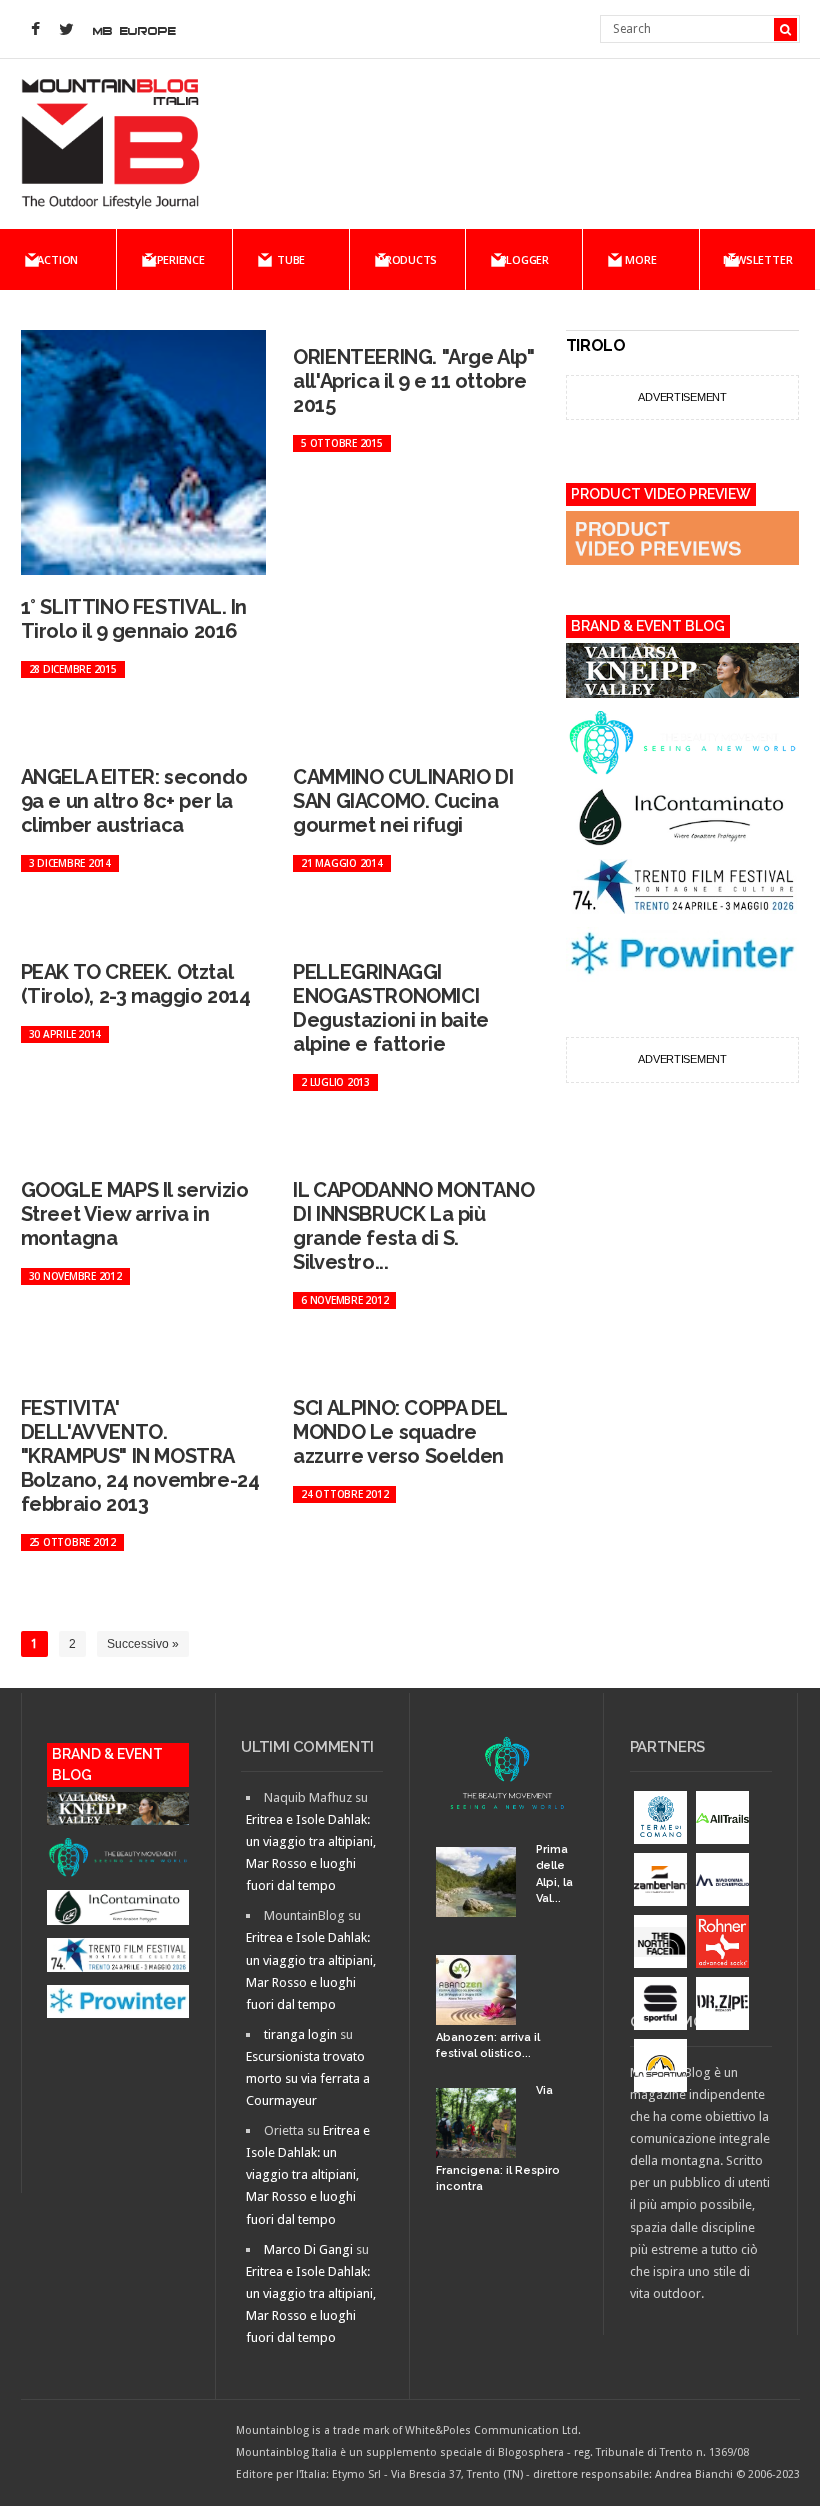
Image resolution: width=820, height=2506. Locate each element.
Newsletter (758, 259)
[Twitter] (67, 30)
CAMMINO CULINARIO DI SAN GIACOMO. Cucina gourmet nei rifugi (403, 801)
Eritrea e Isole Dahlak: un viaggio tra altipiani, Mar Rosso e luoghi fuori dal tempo (308, 2174)
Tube (291, 259)
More (640, 259)
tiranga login (300, 2034)
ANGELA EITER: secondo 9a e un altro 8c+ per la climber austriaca (134, 801)
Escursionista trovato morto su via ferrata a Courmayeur (308, 2078)
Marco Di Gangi (308, 2249)
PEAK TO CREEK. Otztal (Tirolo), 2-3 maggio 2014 (136, 984)
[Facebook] (36, 30)
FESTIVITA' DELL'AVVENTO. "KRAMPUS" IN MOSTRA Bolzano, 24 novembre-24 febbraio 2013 (140, 1456)
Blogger (524, 259)
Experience (174, 259)
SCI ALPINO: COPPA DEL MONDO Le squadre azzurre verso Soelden (400, 1432)
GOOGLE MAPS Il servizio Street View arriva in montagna (135, 1214)
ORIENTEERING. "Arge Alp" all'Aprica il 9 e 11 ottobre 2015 (413, 381)
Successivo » (143, 1644)
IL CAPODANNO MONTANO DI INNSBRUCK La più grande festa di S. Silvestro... (413, 1226)
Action (57, 259)
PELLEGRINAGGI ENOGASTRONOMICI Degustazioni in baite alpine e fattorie (391, 1008)
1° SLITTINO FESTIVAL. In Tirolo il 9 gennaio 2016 (134, 619)
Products (407, 259)
